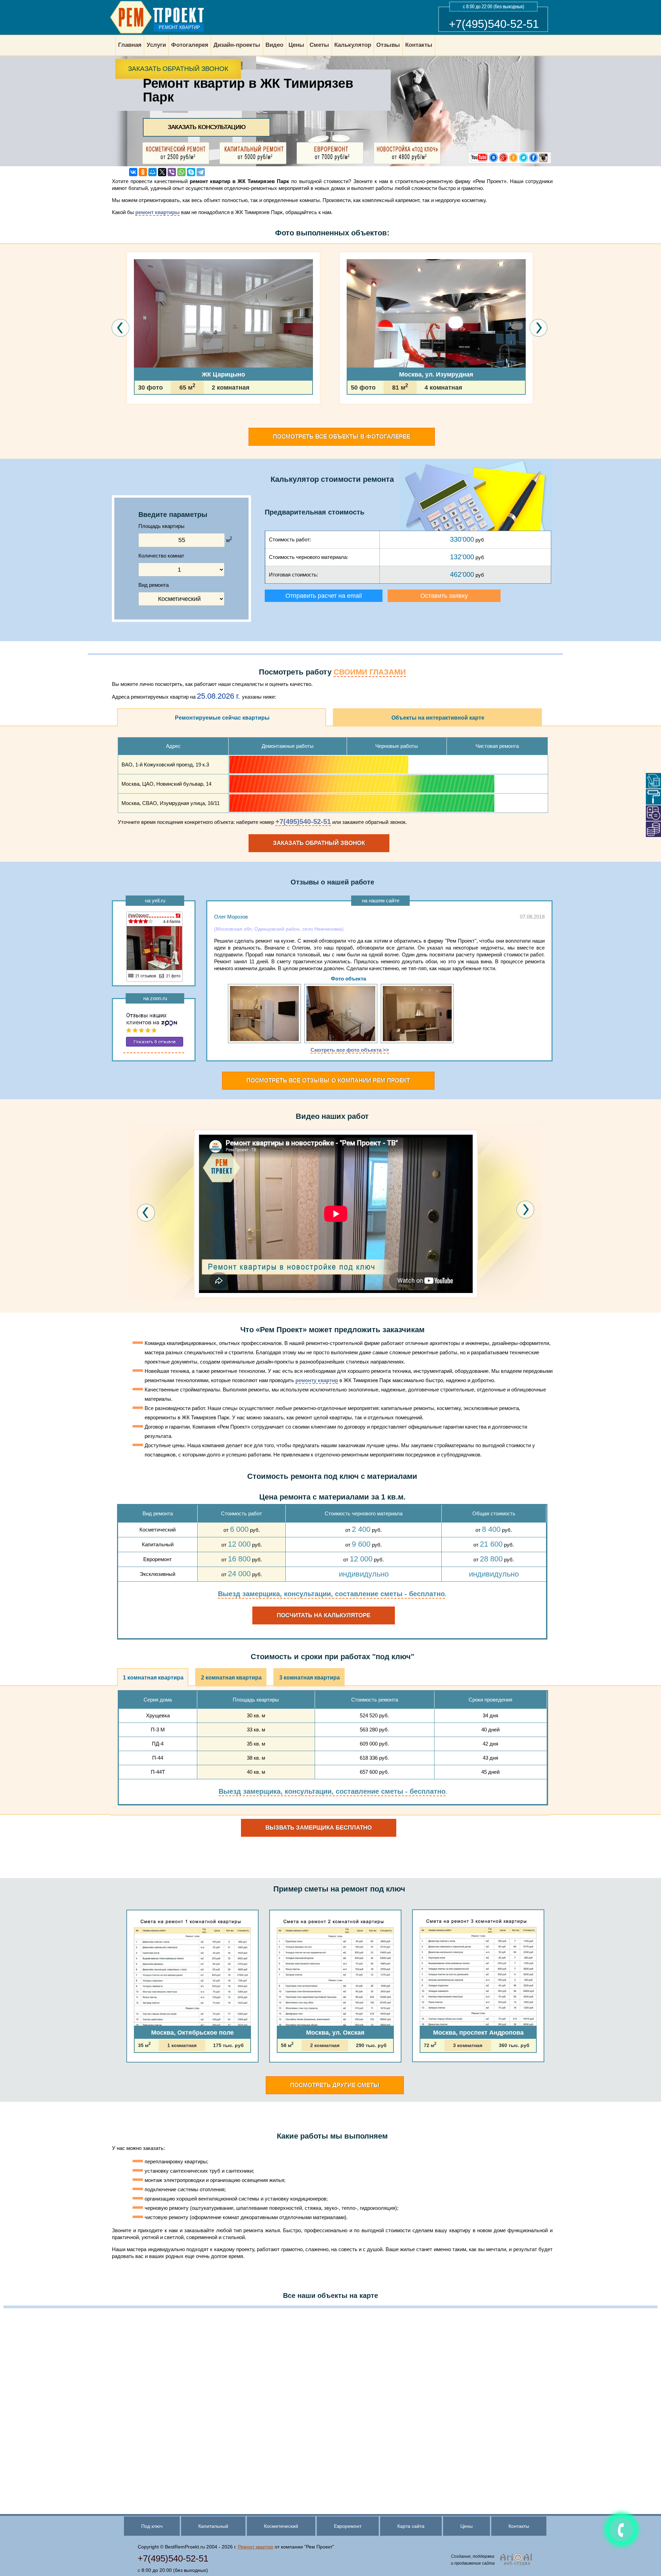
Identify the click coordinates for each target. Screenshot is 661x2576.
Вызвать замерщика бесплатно (319, 1828)
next (525, 1210)
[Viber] (172, 172)
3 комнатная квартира (309, 1678)
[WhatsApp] (181, 172)
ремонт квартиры (158, 212)
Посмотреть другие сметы (335, 2085)
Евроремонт (348, 2526)
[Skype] (191, 172)
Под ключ (152, 2526)
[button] (128, 424)
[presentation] (121, 328)
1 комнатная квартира (153, 1678)
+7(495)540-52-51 (494, 24)
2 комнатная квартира (231, 1678)
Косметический (281, 2526)
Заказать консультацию (207, 127)
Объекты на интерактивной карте (438, 718)
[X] (162, 172)
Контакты (519, 2526)
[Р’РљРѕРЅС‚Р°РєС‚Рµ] (133, 172)
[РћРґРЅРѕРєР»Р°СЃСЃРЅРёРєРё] (143, 172)
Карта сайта (411, 2526)
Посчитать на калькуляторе (324, 1615)
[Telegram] (201, 172)
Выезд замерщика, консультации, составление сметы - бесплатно (331, 1594)
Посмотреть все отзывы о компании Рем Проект (328, 1080)
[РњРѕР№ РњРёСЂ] (153, 172)
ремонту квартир (317, 1380)
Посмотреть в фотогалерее (342, 437)
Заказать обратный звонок (178, 69)
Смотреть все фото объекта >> (350, 1050)
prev (146, 1213)
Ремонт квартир (256, 2547)
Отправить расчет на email (324, 596)
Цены (466, 2526)
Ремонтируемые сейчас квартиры (222, 718)
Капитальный (213, 2526)
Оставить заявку (444, 596)
